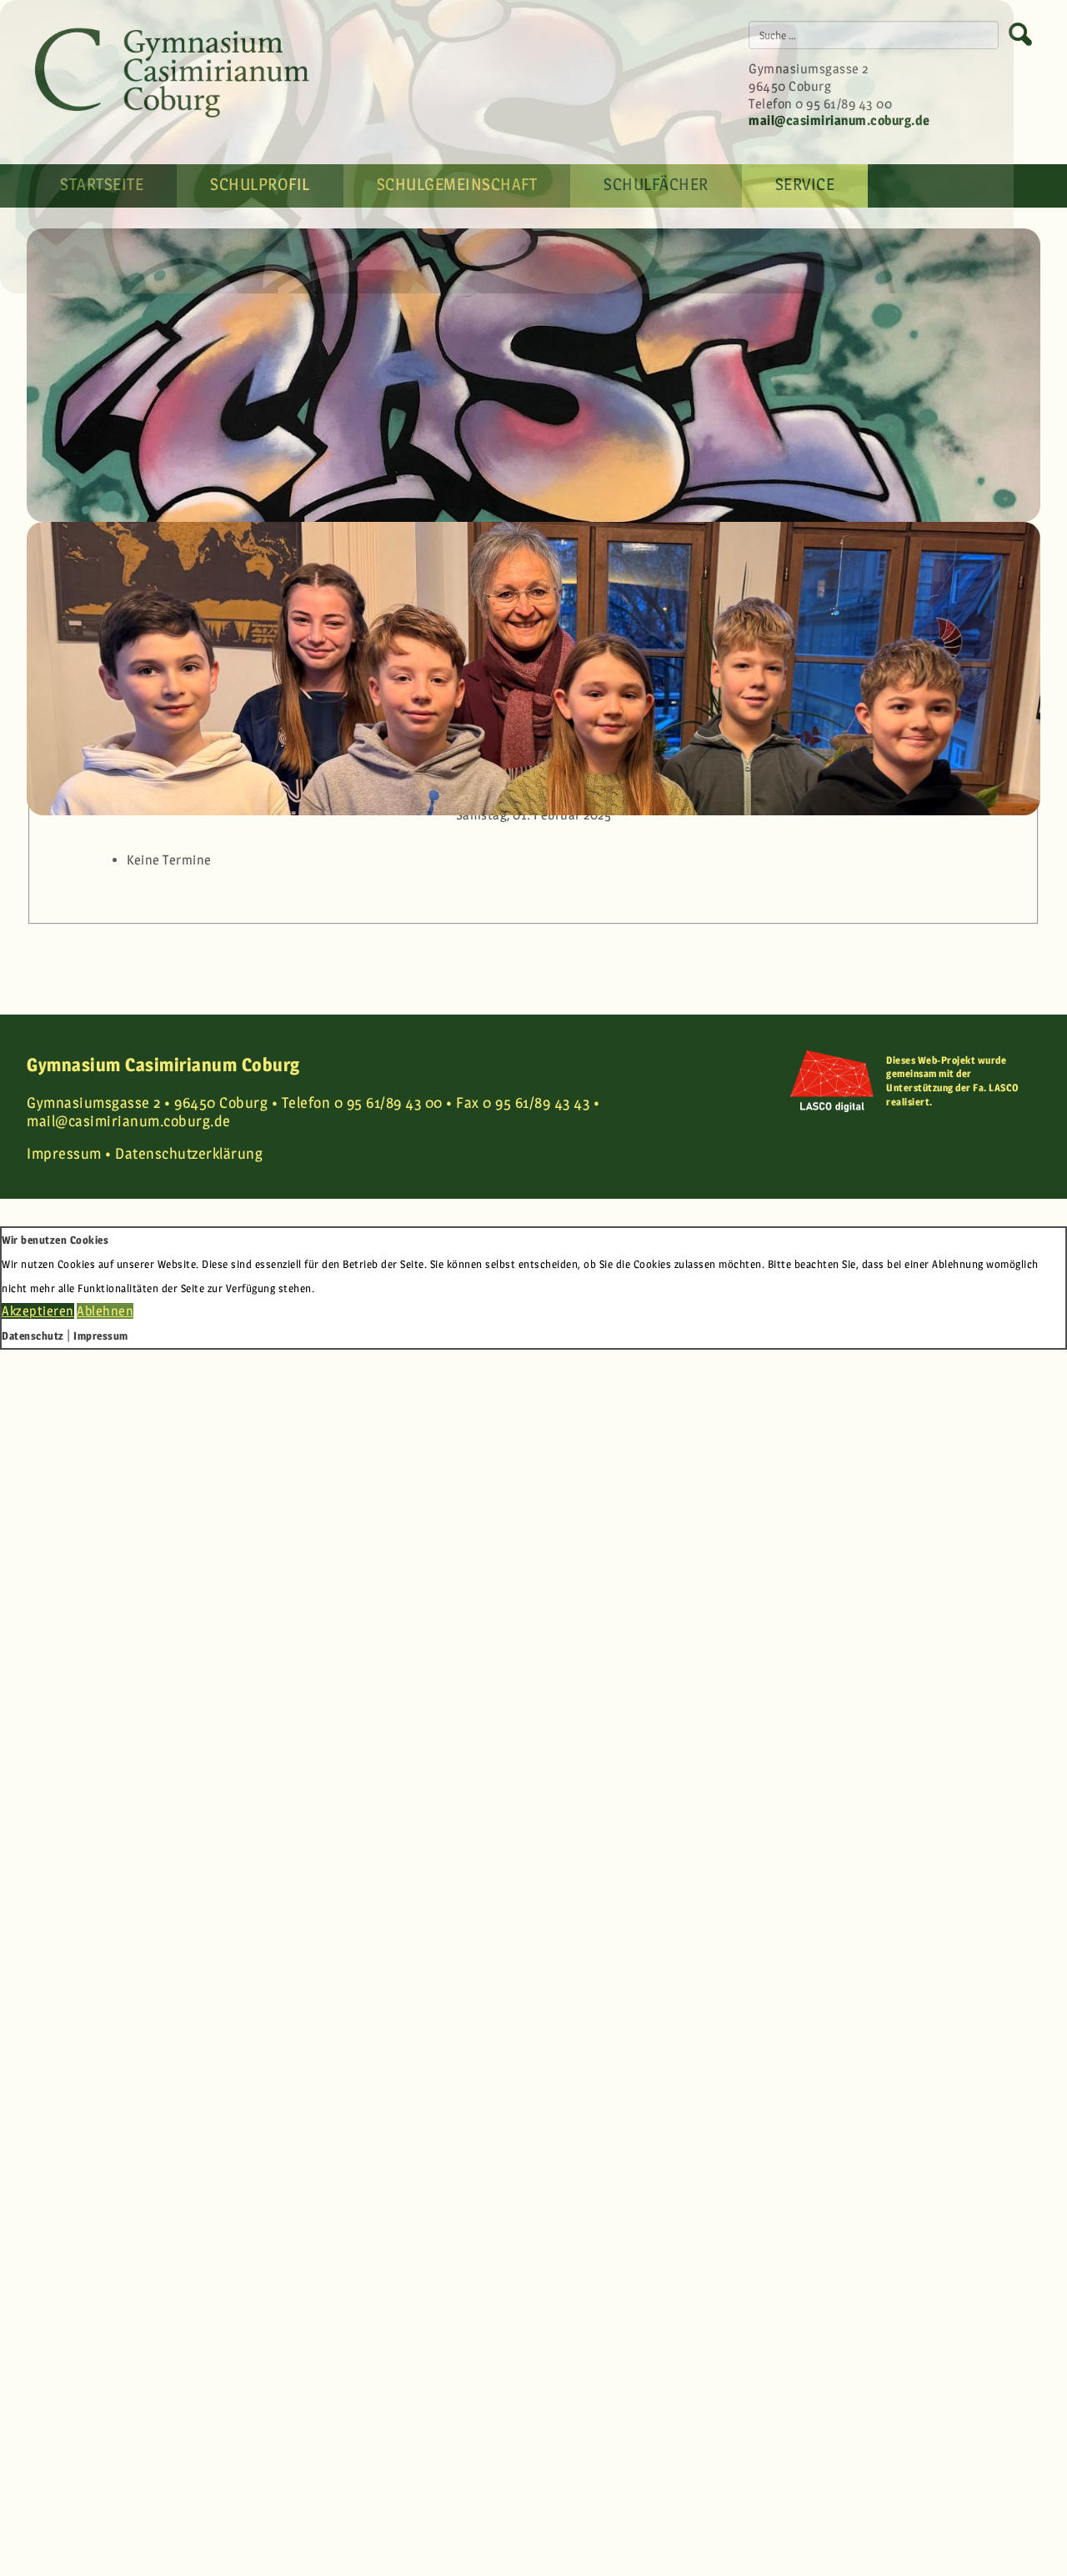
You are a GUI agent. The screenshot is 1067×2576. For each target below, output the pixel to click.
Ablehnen (105, 1311)
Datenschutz (33, 1336)
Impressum (101, 1336)
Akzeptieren (38, 1311)
